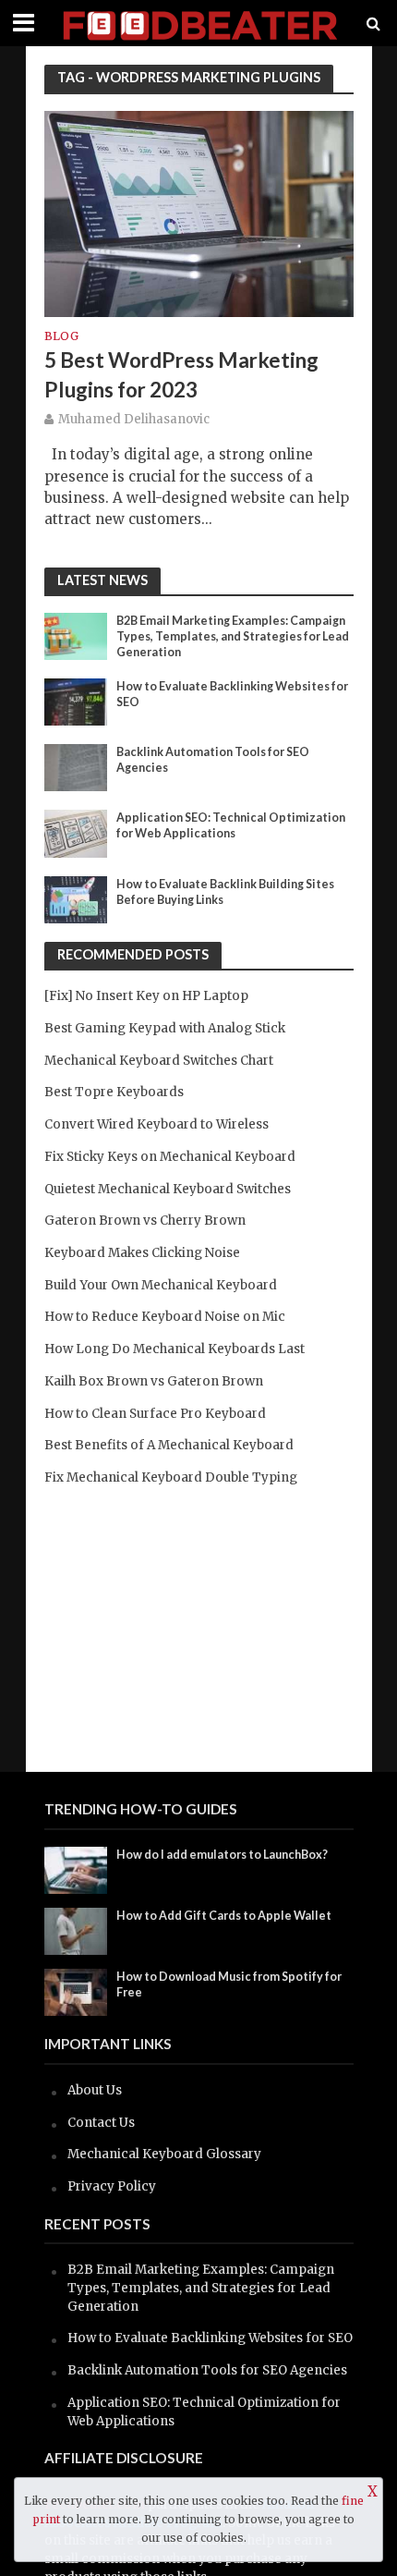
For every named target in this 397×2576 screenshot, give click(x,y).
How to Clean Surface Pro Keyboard (155, 1414)
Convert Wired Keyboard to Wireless (156, 1124)
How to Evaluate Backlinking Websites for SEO (232, 694)
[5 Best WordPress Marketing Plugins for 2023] (199, 212)
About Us (95, 2090)
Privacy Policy (112, 2186)
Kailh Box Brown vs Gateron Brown (154, 1381)
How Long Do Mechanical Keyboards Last (174, 1349)
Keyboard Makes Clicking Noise (142, 1253)
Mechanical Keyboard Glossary (164, 2154)
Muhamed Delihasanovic (134, 419)
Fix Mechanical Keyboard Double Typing (171, 1477)
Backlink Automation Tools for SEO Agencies (213, 760)
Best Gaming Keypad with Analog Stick (165, 1028)
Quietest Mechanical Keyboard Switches (168, 1189)
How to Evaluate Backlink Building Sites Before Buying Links (225, 892)
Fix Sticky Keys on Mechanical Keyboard (170, 1157)
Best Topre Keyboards (114, 1092)
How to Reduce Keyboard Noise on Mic (165, 1317)
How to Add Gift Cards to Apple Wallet (224, 1916)
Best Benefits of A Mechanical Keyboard (169, 1445)
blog (61, 337)
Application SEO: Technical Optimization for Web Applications (231, 825)
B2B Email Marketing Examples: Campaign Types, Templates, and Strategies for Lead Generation (233, 636)
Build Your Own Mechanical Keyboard (161, 1285)
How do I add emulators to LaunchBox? (222, 1855)
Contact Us (101, 2123)
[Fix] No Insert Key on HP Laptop (146, 996)
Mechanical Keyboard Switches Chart (159, 1061)
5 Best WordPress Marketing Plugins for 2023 (181, 375)
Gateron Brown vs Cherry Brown (145, 1221)
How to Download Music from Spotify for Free (229, 1984)
